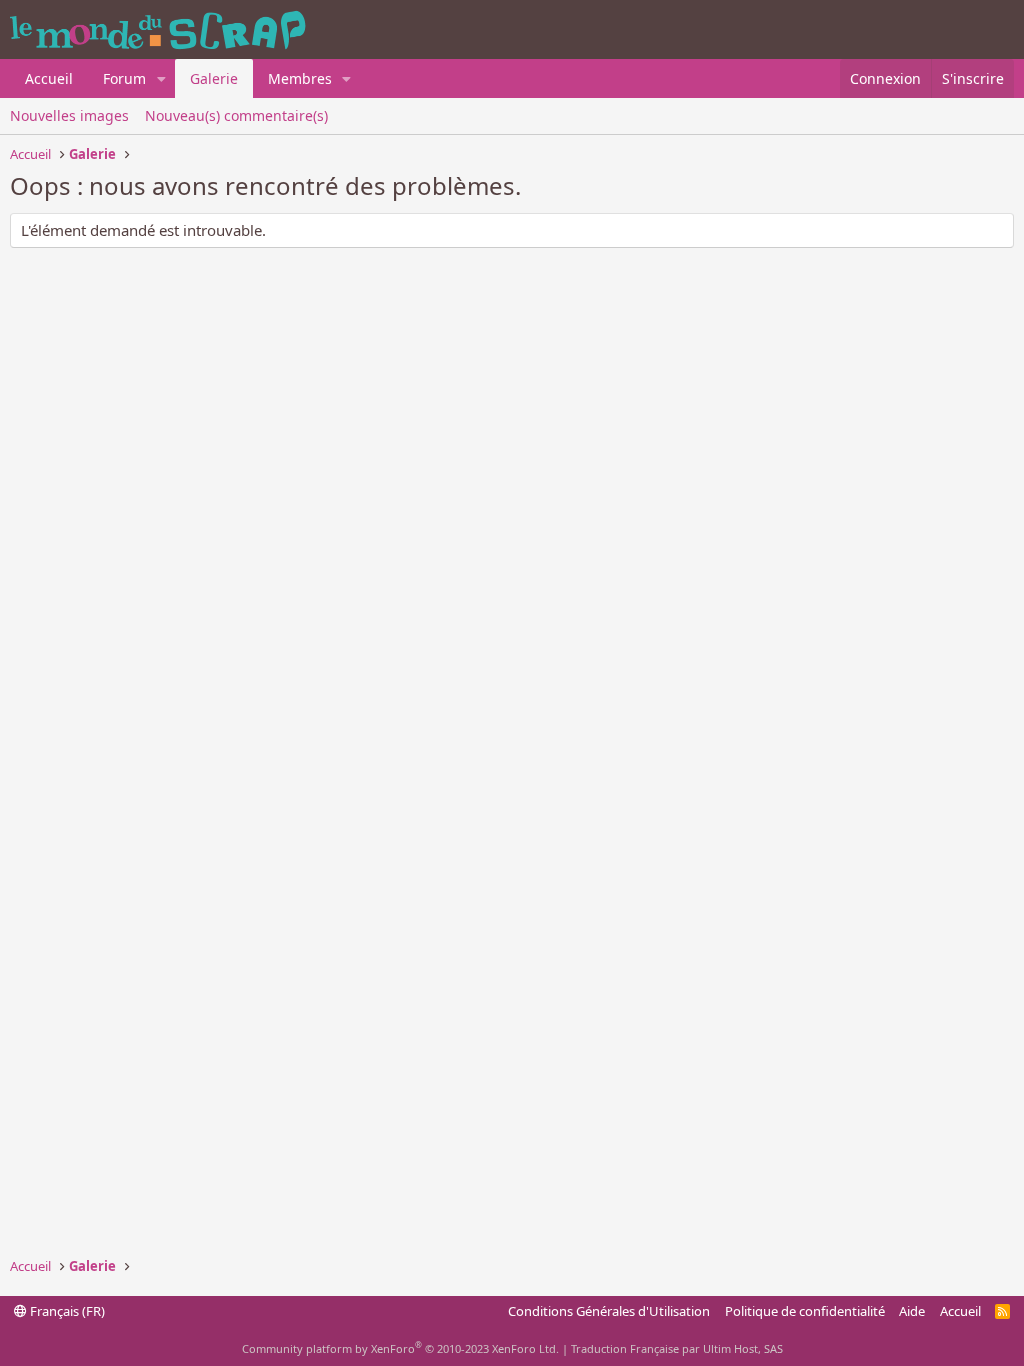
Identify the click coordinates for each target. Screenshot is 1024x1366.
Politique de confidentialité (805, 1311)
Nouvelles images (69, 115)
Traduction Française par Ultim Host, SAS (677, 1348)
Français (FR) (66, 1311)
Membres (300, 78)
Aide (912, 1311)
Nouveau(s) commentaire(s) (236, 115)
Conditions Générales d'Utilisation (609, 1311)
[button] (161, 79)
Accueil (49, 78)
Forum (124, 78)
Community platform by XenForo (400, 1348)
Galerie (214, 78)
